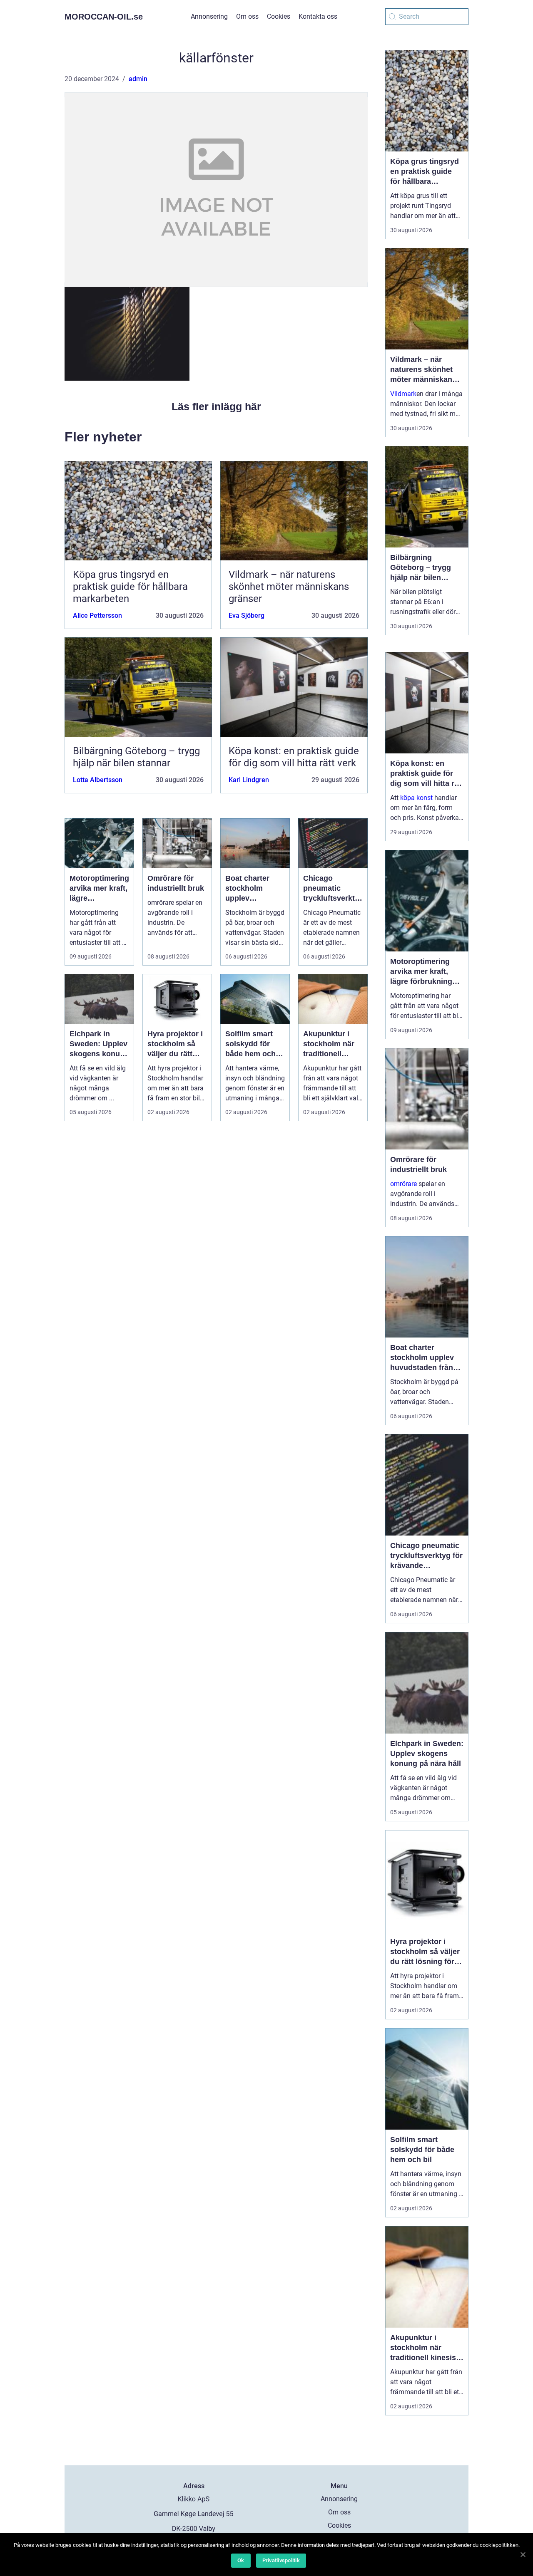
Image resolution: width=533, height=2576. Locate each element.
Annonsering (209, 16)
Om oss (247, 16)
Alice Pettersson (97, 616)
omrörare (403, 1184)
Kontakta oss (318, 16)
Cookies (279, 16)
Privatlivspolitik (281, 2560)
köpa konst (416, 798)
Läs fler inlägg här (216, 406)
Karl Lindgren (249, 780)
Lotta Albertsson (98, 780)
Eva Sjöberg (247, 616)
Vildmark (403, 394)
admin (138, 79)
